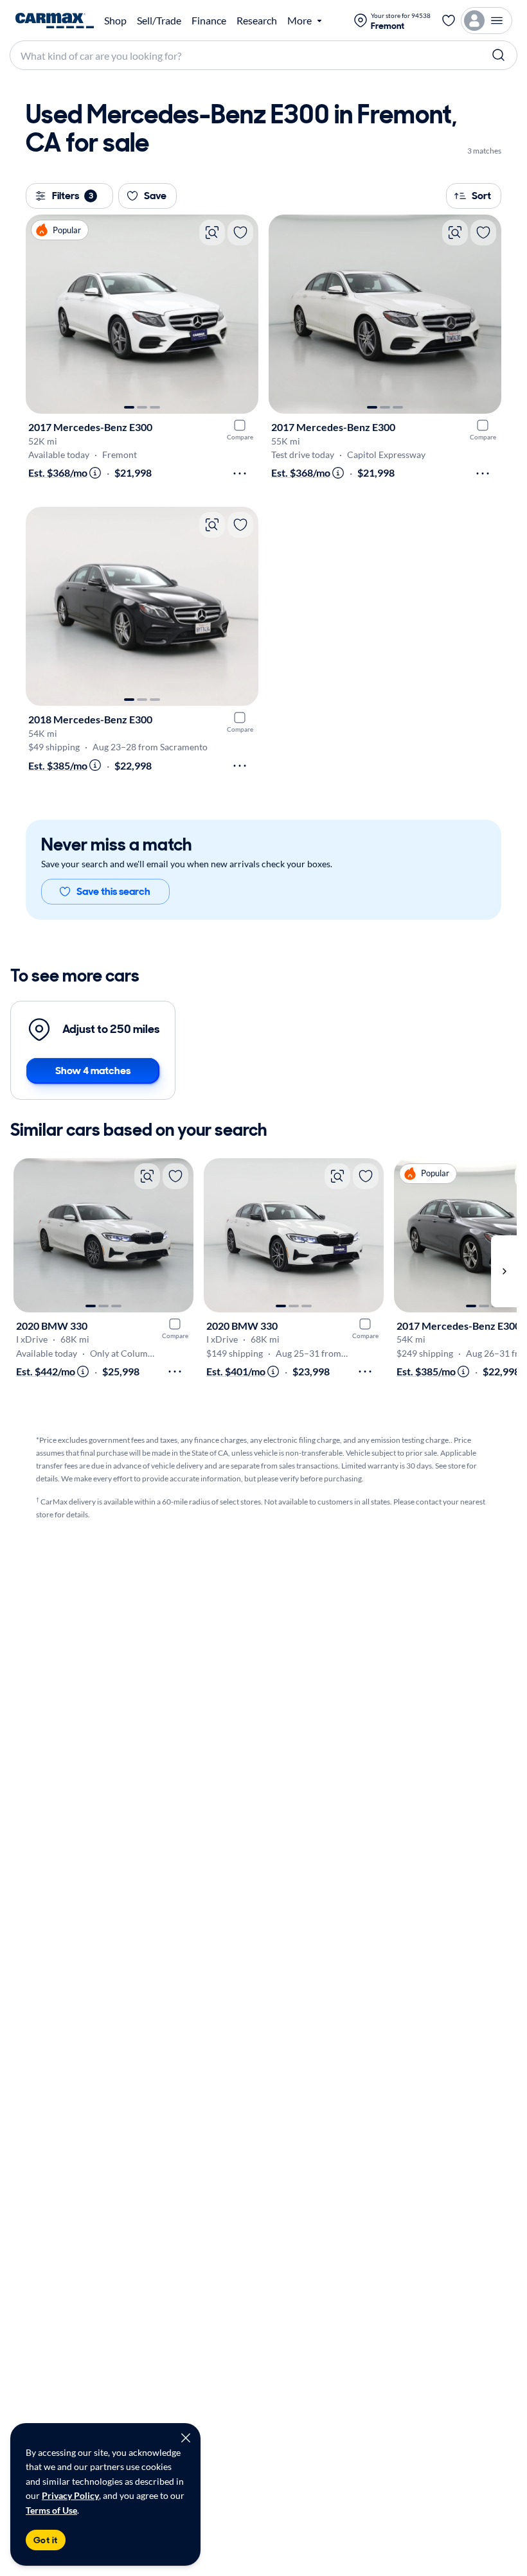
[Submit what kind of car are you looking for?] (499, 55)
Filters (73, 196)
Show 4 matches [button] (93, 1071)
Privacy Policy (70, 2495)
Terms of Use (51, 2510)
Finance (209, 21)
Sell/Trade (159, 21)
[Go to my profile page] (487, 21)
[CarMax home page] (55, 21)
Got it (46, 2540)
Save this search (113, 891)
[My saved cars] (449, 21)
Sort (481, 196)
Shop (115, 21)
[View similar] (212, 233)
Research (257, 21)
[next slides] (504, 1272)
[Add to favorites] (240, 233)
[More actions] (240, 473)
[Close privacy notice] (186, 2438)
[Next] (242, 314)
